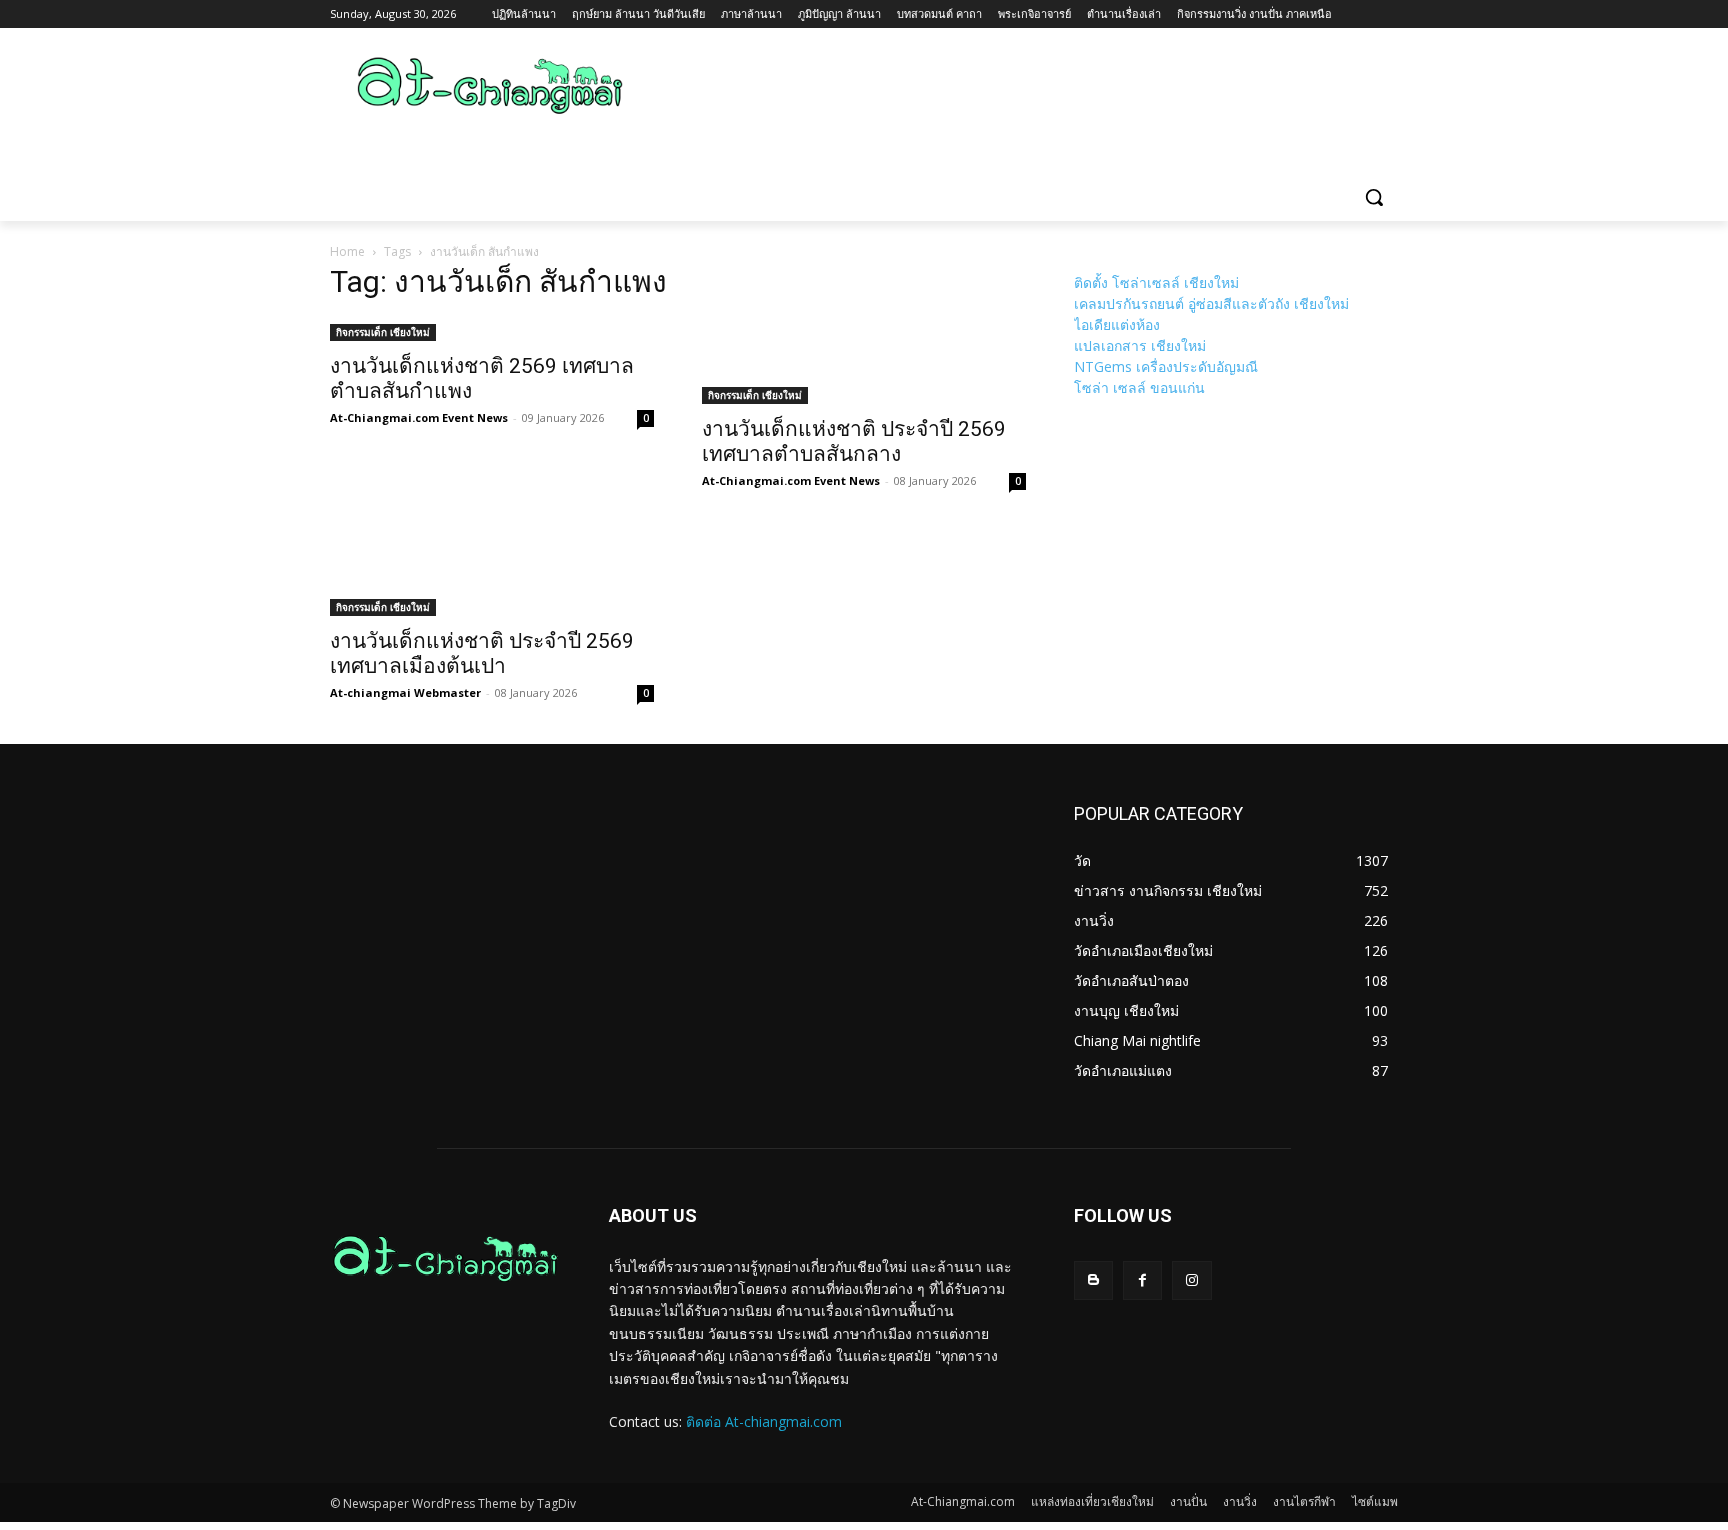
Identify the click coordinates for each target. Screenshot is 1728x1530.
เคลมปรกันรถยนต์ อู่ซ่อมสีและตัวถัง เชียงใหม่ (1211, 303)
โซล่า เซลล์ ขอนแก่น (1139, 387)
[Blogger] (1093, 1280)
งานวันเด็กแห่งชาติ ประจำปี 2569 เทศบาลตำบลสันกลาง (854, 441)
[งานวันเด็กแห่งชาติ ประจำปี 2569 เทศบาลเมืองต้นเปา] (492, 574)
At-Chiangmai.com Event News (419, 417)
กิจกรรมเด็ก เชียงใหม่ (383, 332)
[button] (1374, 197)
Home (347, 251)
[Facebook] (1142, 1280)
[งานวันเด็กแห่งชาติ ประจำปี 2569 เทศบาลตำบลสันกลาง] (864, 362)
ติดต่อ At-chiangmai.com (764, 1421)
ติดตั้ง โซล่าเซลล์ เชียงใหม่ (1156, 282)
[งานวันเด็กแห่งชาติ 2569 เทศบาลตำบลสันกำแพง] (492, 330)
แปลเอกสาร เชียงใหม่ (1140, 345)
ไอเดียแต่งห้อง (1117, 324)
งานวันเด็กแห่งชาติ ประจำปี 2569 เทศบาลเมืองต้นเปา (482, 653)
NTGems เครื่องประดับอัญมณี (1166, 366)
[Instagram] (1191, 1280)
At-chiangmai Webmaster (405, 692)
